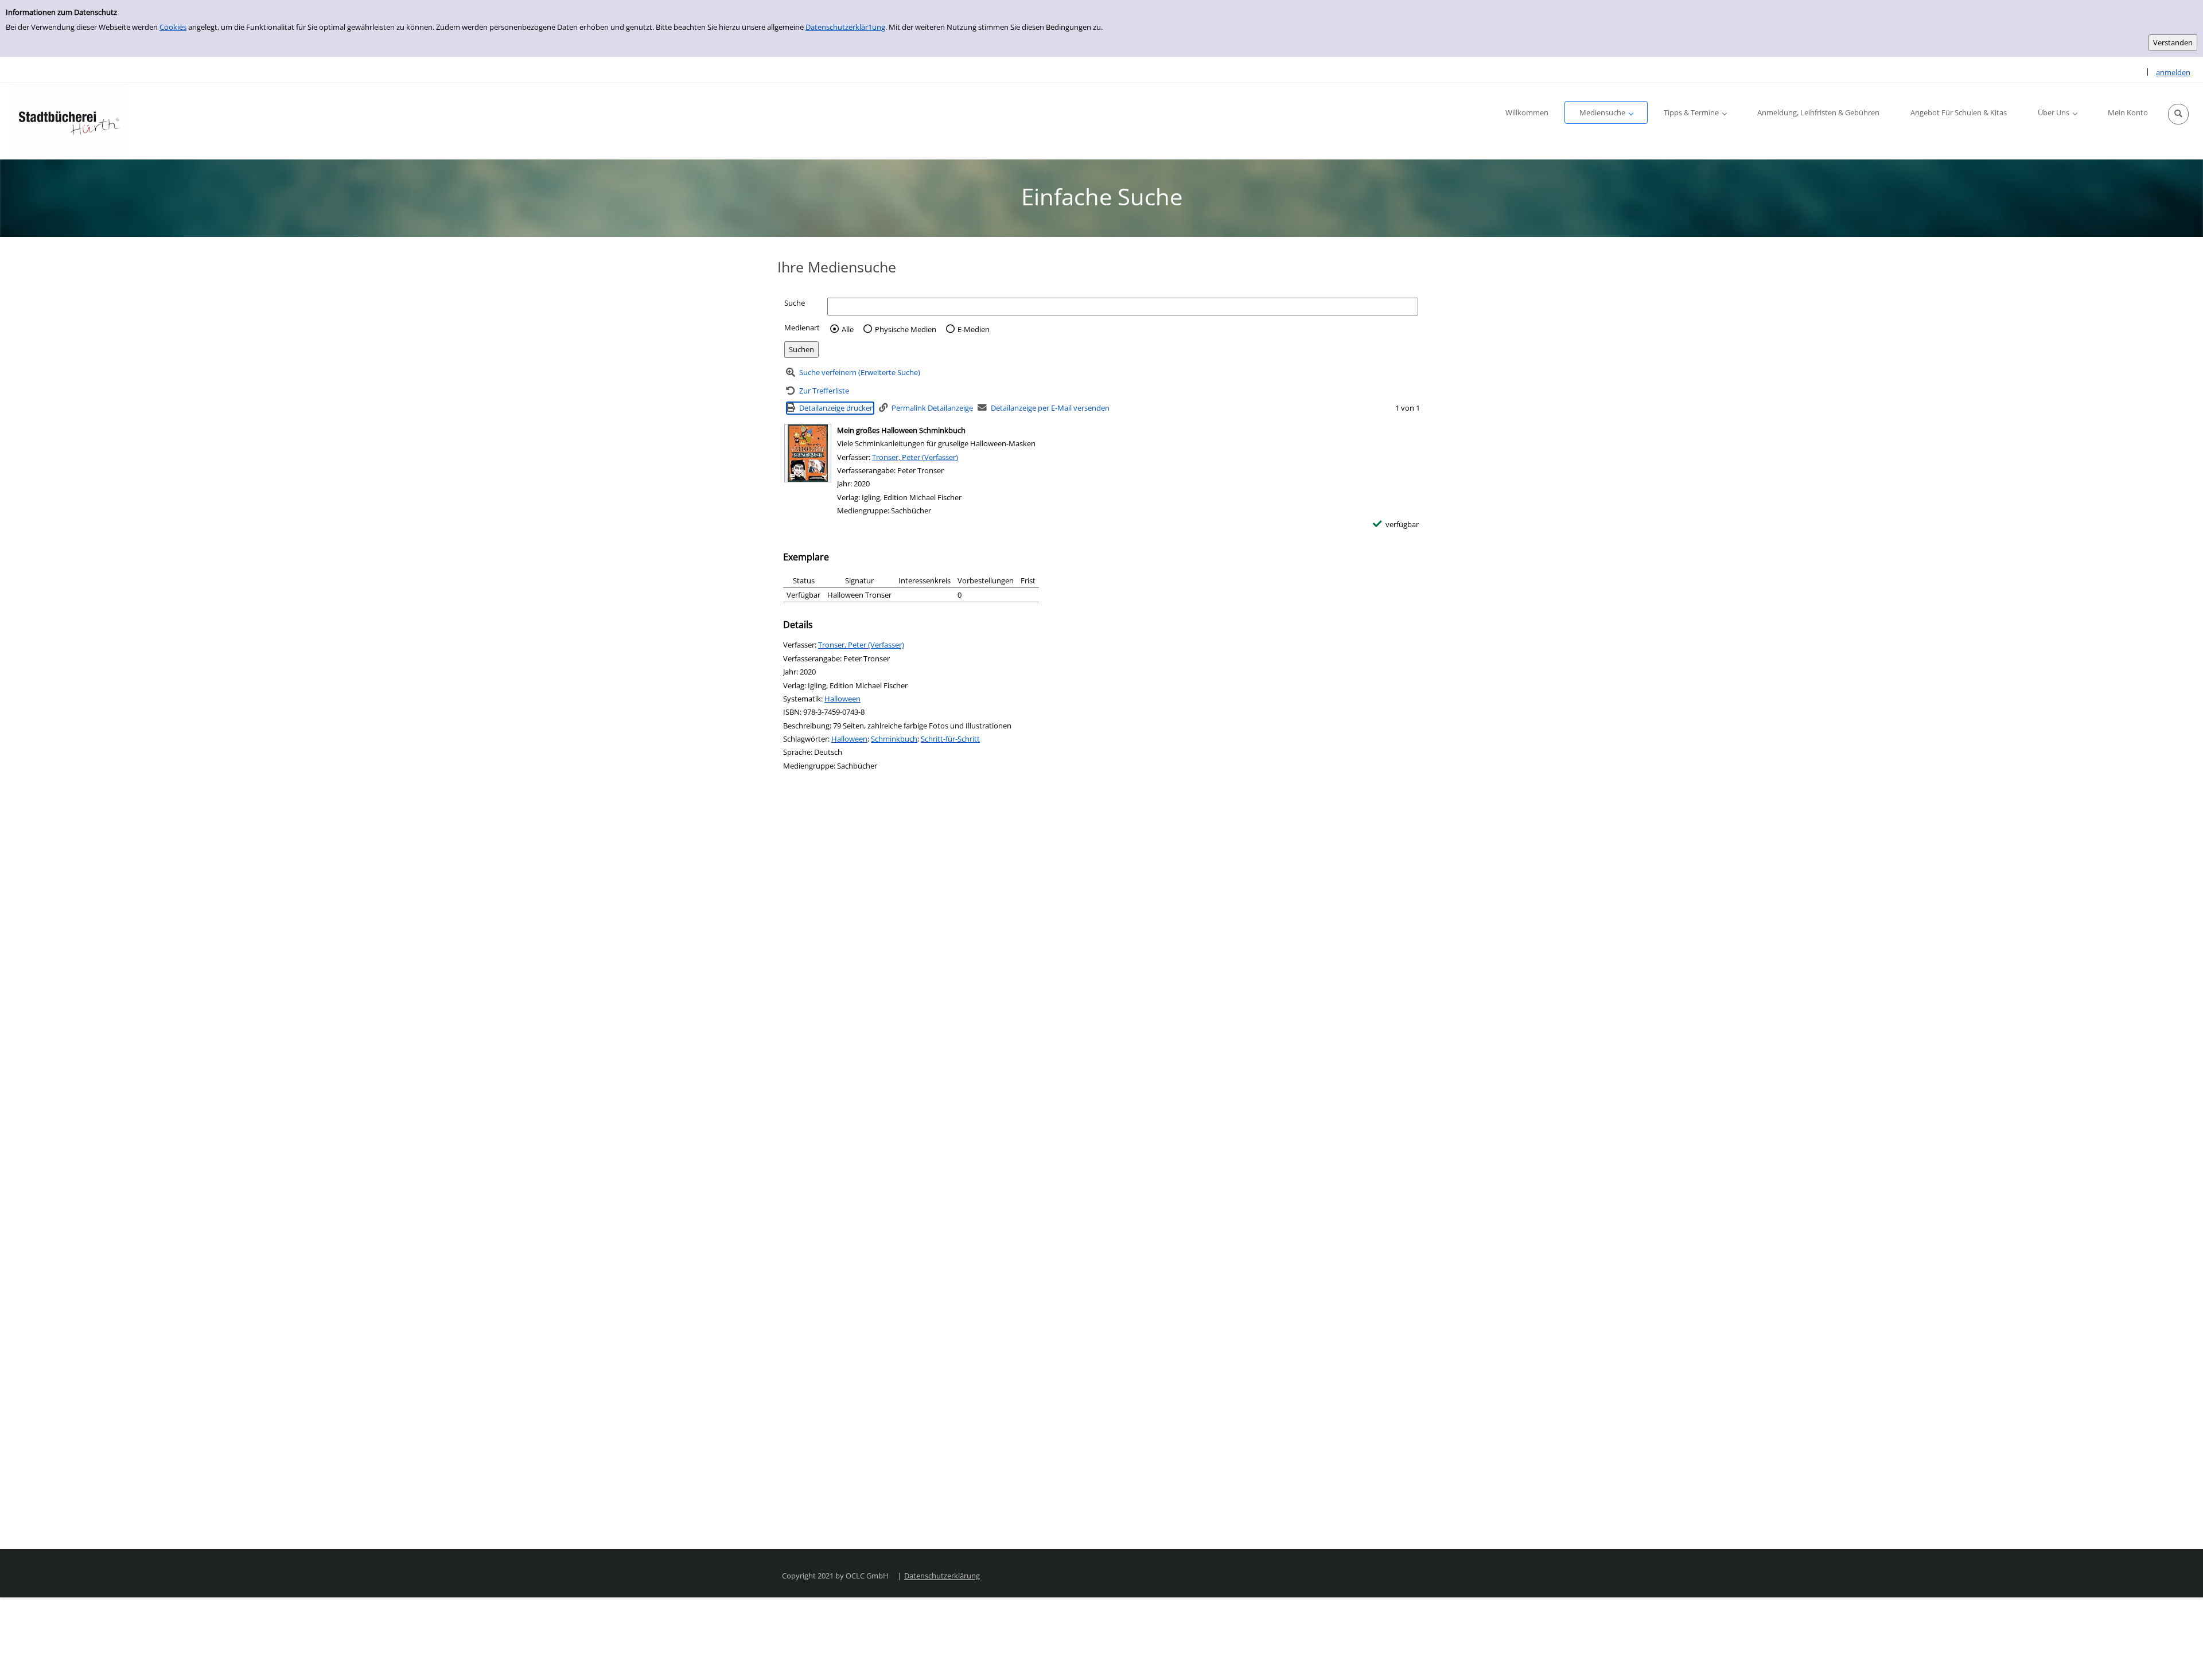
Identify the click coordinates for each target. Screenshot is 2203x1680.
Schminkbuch (894, 739)
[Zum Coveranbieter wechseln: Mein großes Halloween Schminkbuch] (808, 453)
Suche (795, 303)
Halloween (842, 699)
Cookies (173, 27)
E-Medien (974, 329)
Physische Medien (906, 329)
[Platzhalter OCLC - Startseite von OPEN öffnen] (69, 121)
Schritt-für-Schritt (950, 739)
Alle (848, 329)
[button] (2178, 114)
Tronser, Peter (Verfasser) (915, 457)
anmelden (2173, 72)
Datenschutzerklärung (942, 1576)
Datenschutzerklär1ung (845, 27)
